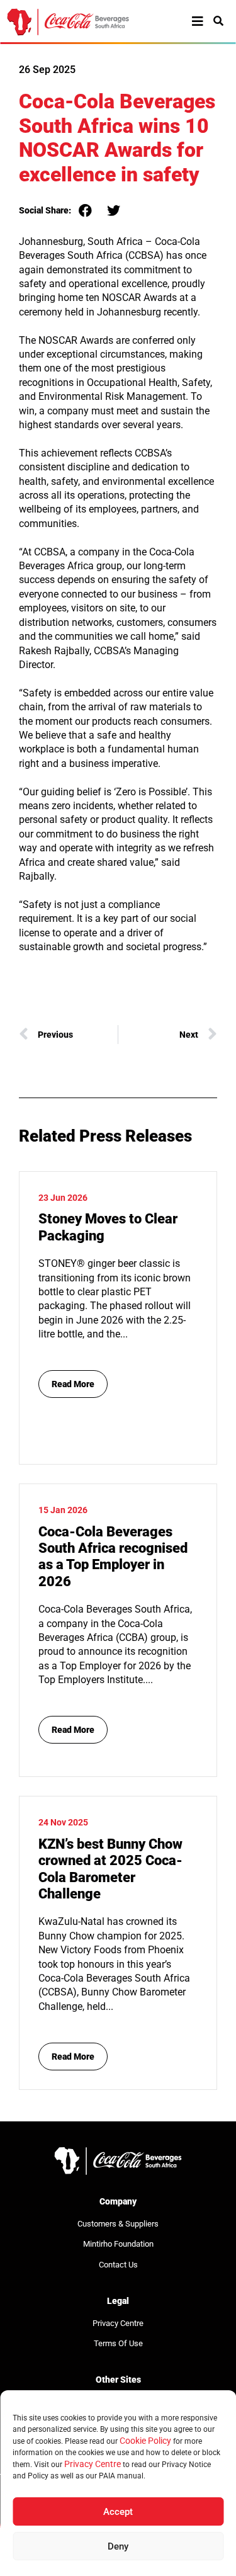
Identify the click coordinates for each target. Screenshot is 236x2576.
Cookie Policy (145, 2441)
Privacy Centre (93, 2464)
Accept (118, 2512)
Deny (118, 2546)
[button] (85, 211)
